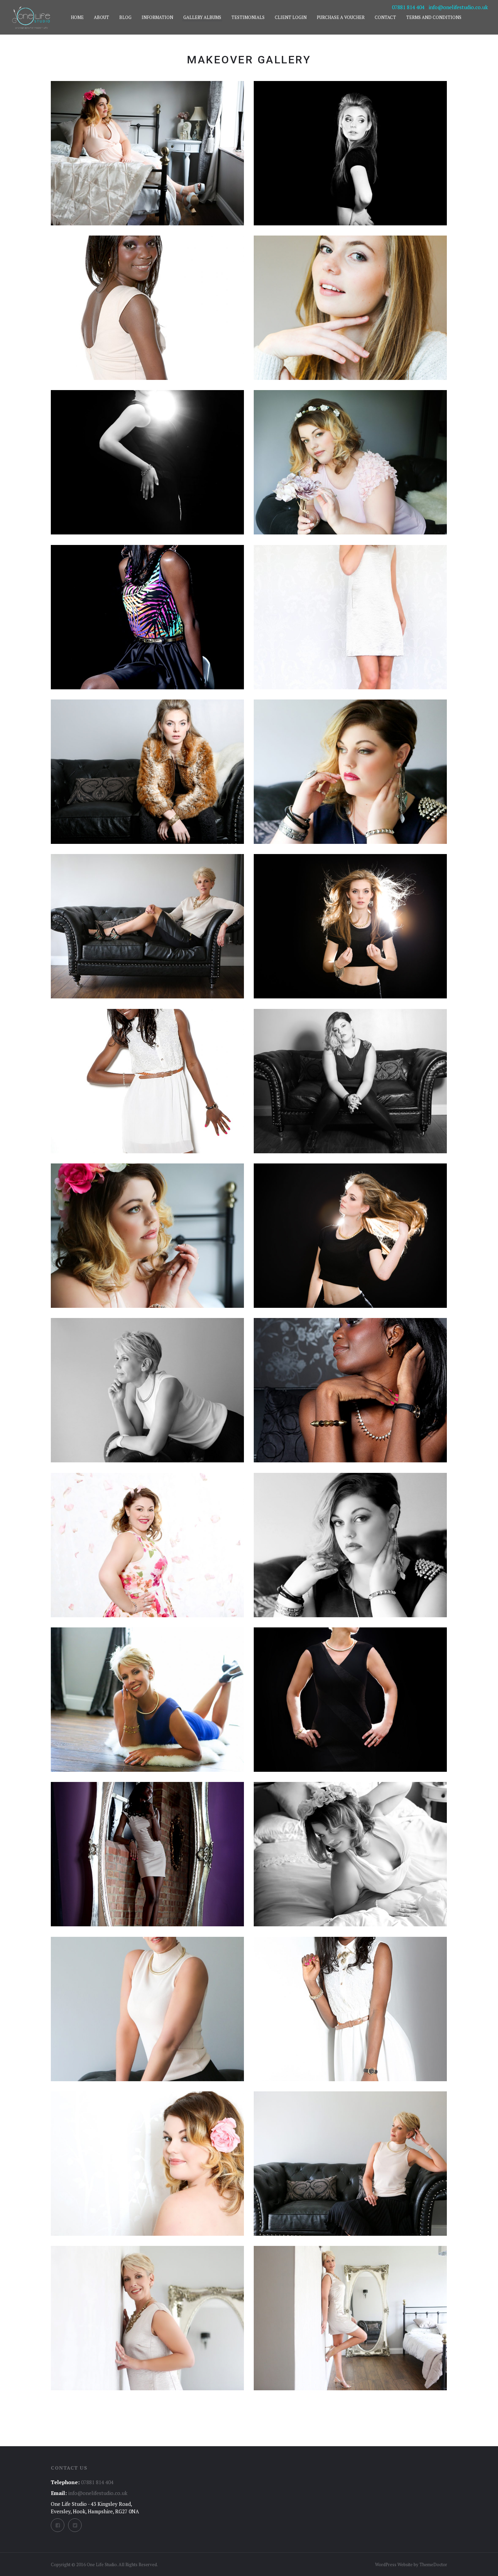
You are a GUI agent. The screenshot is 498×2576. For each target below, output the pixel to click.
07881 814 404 (408, 7)
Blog (125, 17)
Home (77, 17)
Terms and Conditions (434, 17)
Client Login (291, 17)
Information (157, 17)
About (101, 17)
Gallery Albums (202, 17)
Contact (385, 17)
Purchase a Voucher (341, 17)
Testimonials (248, 17)
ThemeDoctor (433, 2564)
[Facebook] (58, 2525)
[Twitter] (75, 2525)
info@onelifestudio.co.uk (458, 7)
